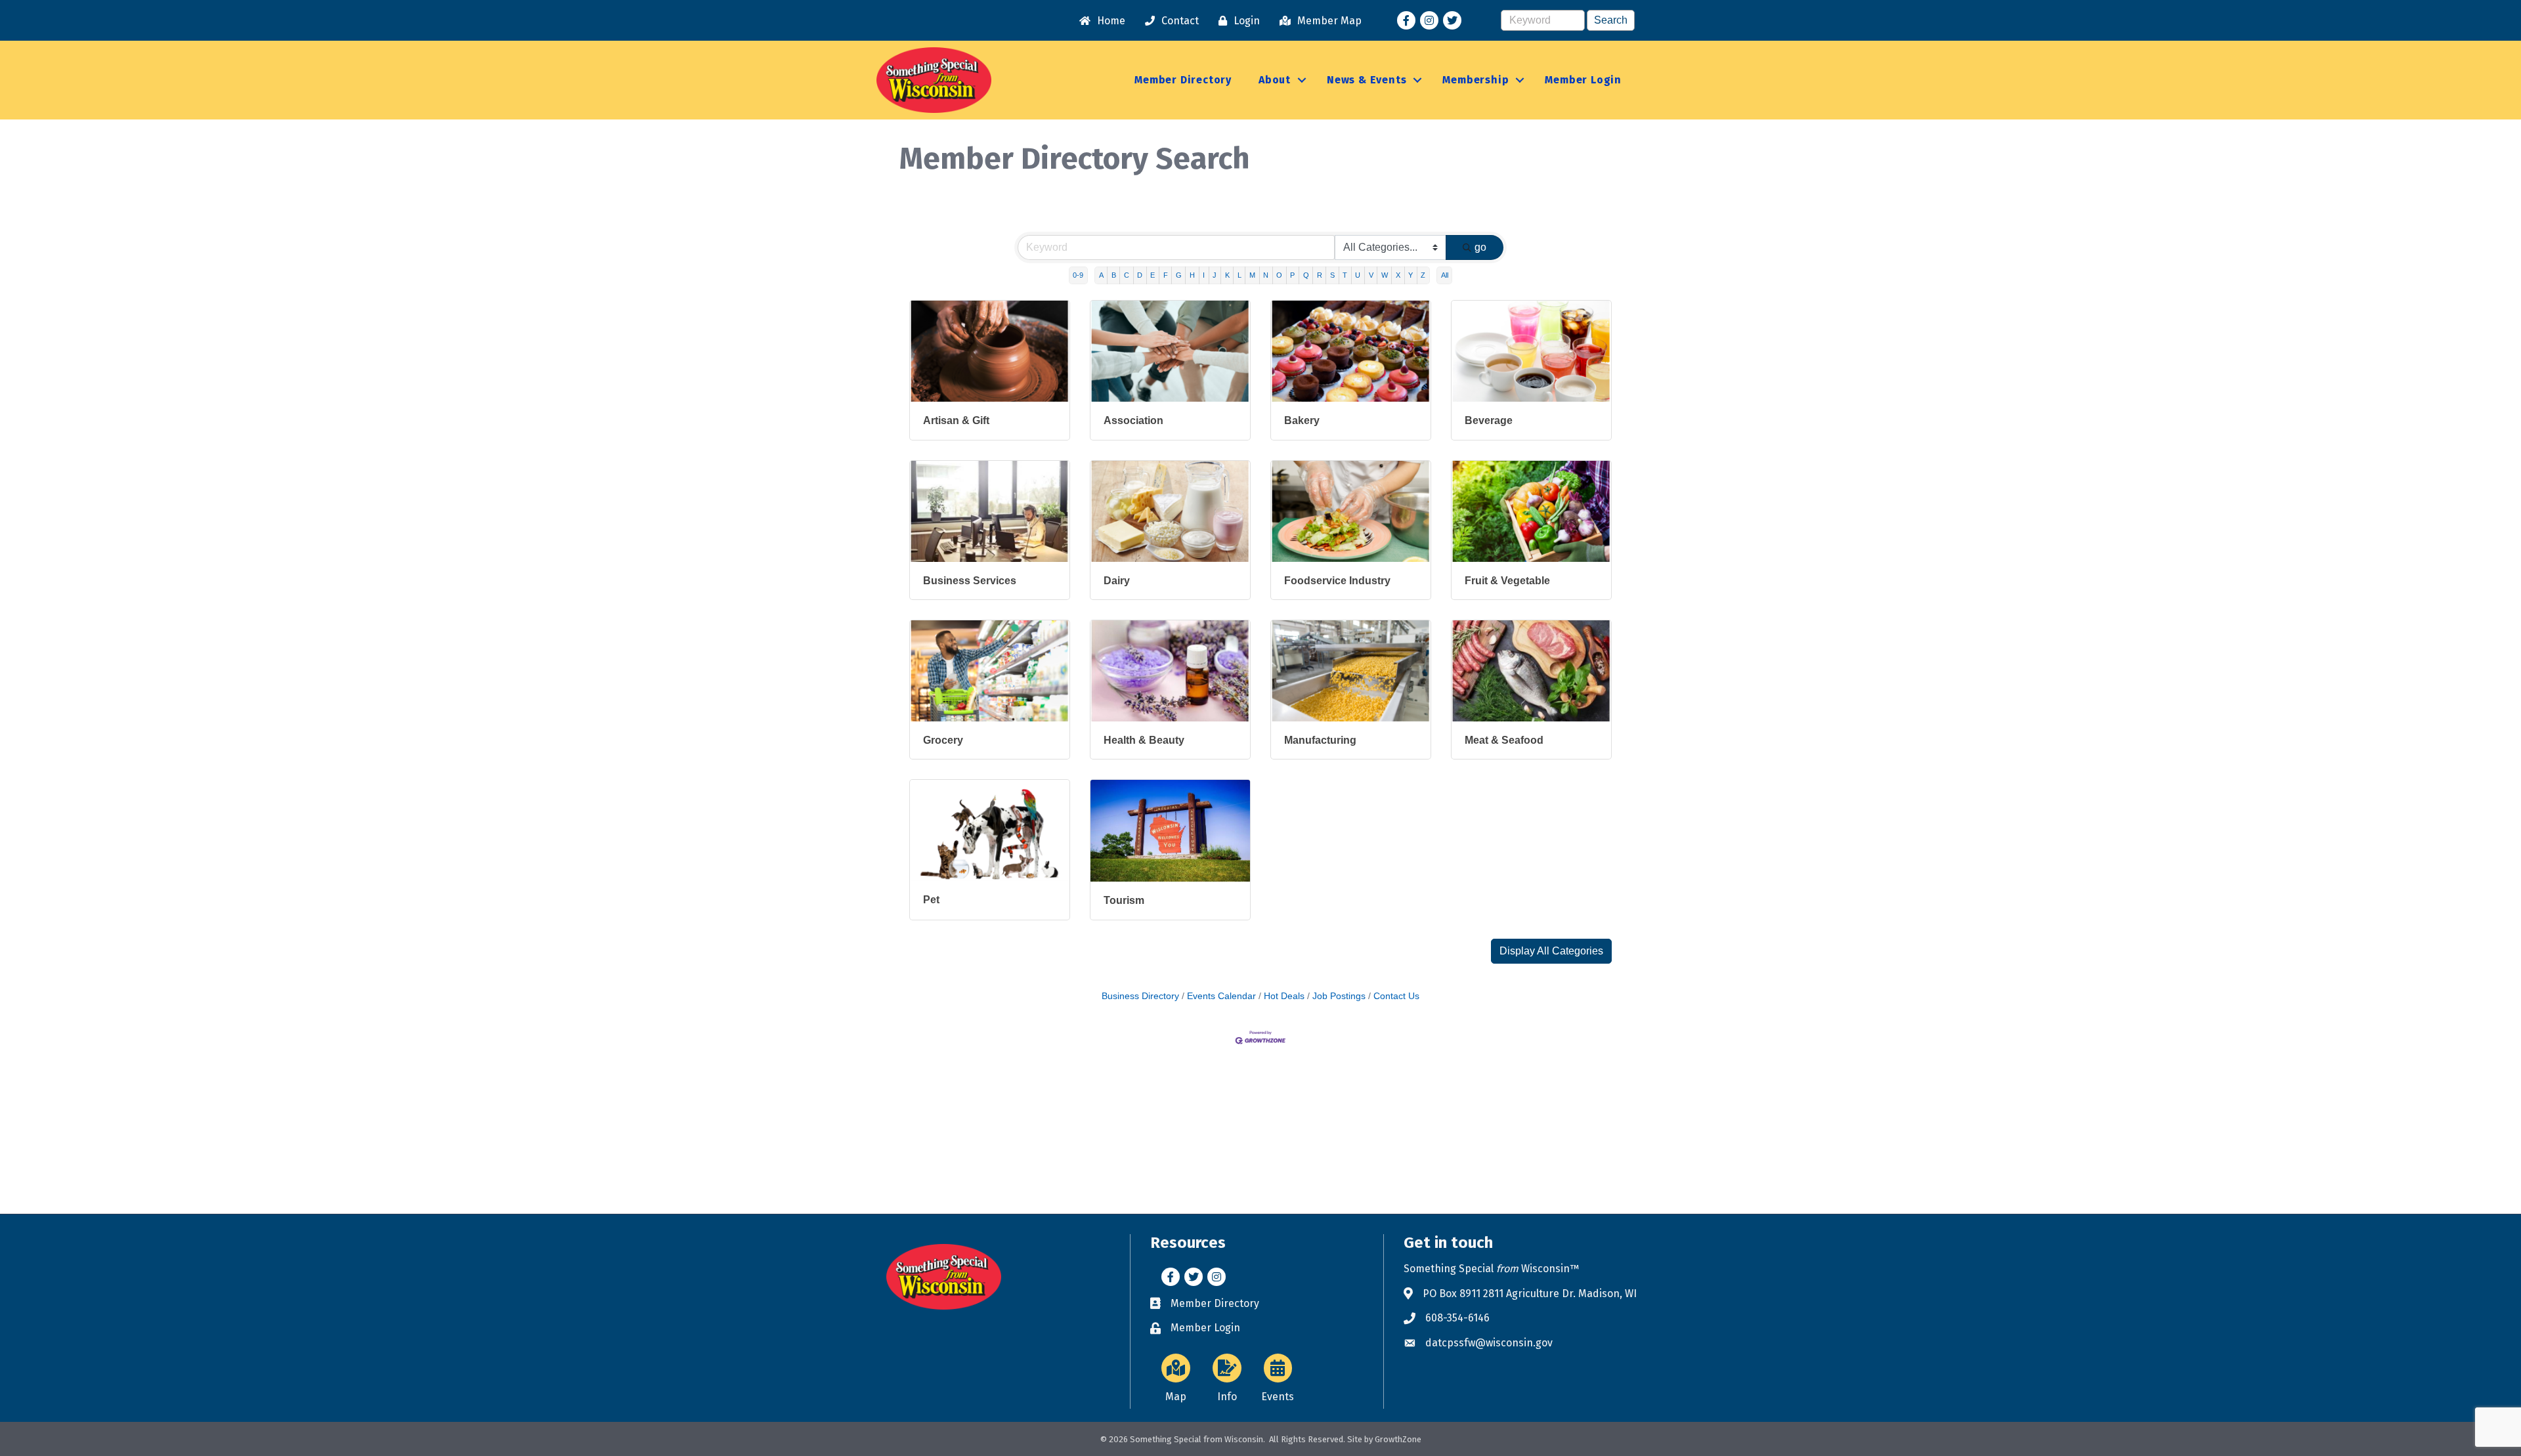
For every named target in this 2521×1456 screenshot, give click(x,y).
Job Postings (1339, 996)
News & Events (1367, 80)
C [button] (1127, 275)
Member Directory (1183, 80)
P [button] (1292, 275)
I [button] (1204, 275)
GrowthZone (1398, 1439)
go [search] (1480, 247)
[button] (1551, 951)
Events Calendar (1221, 996)
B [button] (1114, 275)
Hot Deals (1284, 996)
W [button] (1385, 275)
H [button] (1192, 275)
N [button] (1266, 275)
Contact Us (1396, 996)
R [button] (1320, 275)
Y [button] (1411, 275)
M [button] (1252, 275)
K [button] (1227, 275)
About (1275, 80)
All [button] (1445, 275)
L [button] (1239, 275)
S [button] (1332, 275)
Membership (1476, 80)
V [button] (1371, 275)
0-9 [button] (1078, 275)
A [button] (1101, 275)
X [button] (1398, 275)
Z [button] (1423, 275)
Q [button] (1306, 275)
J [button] (1215, 275)
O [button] (1279, 275)
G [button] (1179, 275)
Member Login (1583, 80)
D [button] (1140, 275)
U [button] (1358, 275)
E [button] (1153, 275)
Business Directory (1140, 996)
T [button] (1345, 275)
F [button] (1166, 275)
